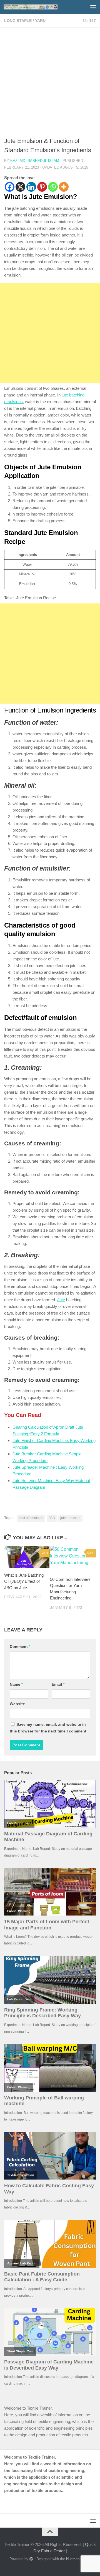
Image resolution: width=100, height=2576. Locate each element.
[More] (64, 187)
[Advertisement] (50, 84)
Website (17, 1704)
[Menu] (93, 7)
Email (58, 1684)
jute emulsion (70, 1518)
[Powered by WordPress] (31, 2559)
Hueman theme (78, 2559)
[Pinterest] (42, 187)
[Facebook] (10, 187)
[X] (20, 187)
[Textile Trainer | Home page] (40, 7)
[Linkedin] (31, 187)
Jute (61, 1300)
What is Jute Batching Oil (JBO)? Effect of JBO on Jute (24, 1581)
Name (16, 1684)
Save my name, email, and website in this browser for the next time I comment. (49, 1728)
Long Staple (18, 21)
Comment (20, 1646)
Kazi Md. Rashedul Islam (35, 161)
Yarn (40, 21)
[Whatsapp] (53, 187)
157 (92, 21)
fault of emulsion (31, 1518)
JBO (52, 1518)
